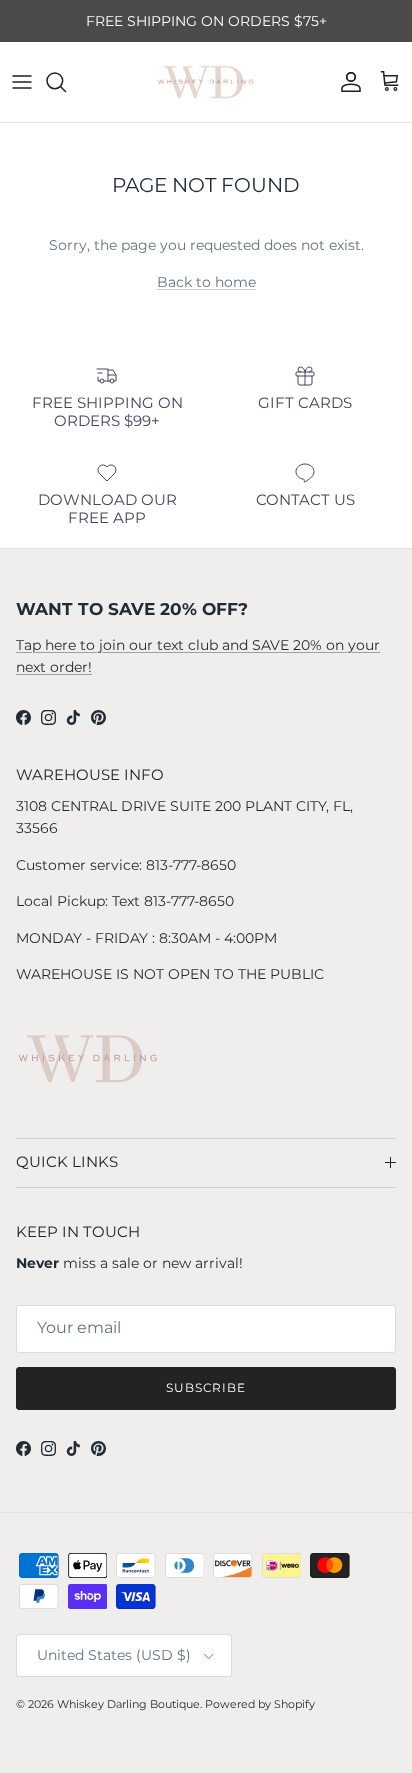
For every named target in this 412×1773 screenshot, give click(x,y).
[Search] (66, 82)
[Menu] (22, 82)
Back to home (206, 282)
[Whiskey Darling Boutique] (206, 82)
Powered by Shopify (260, 1704)
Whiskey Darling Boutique (128, 1704)
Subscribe (206, 1387)
